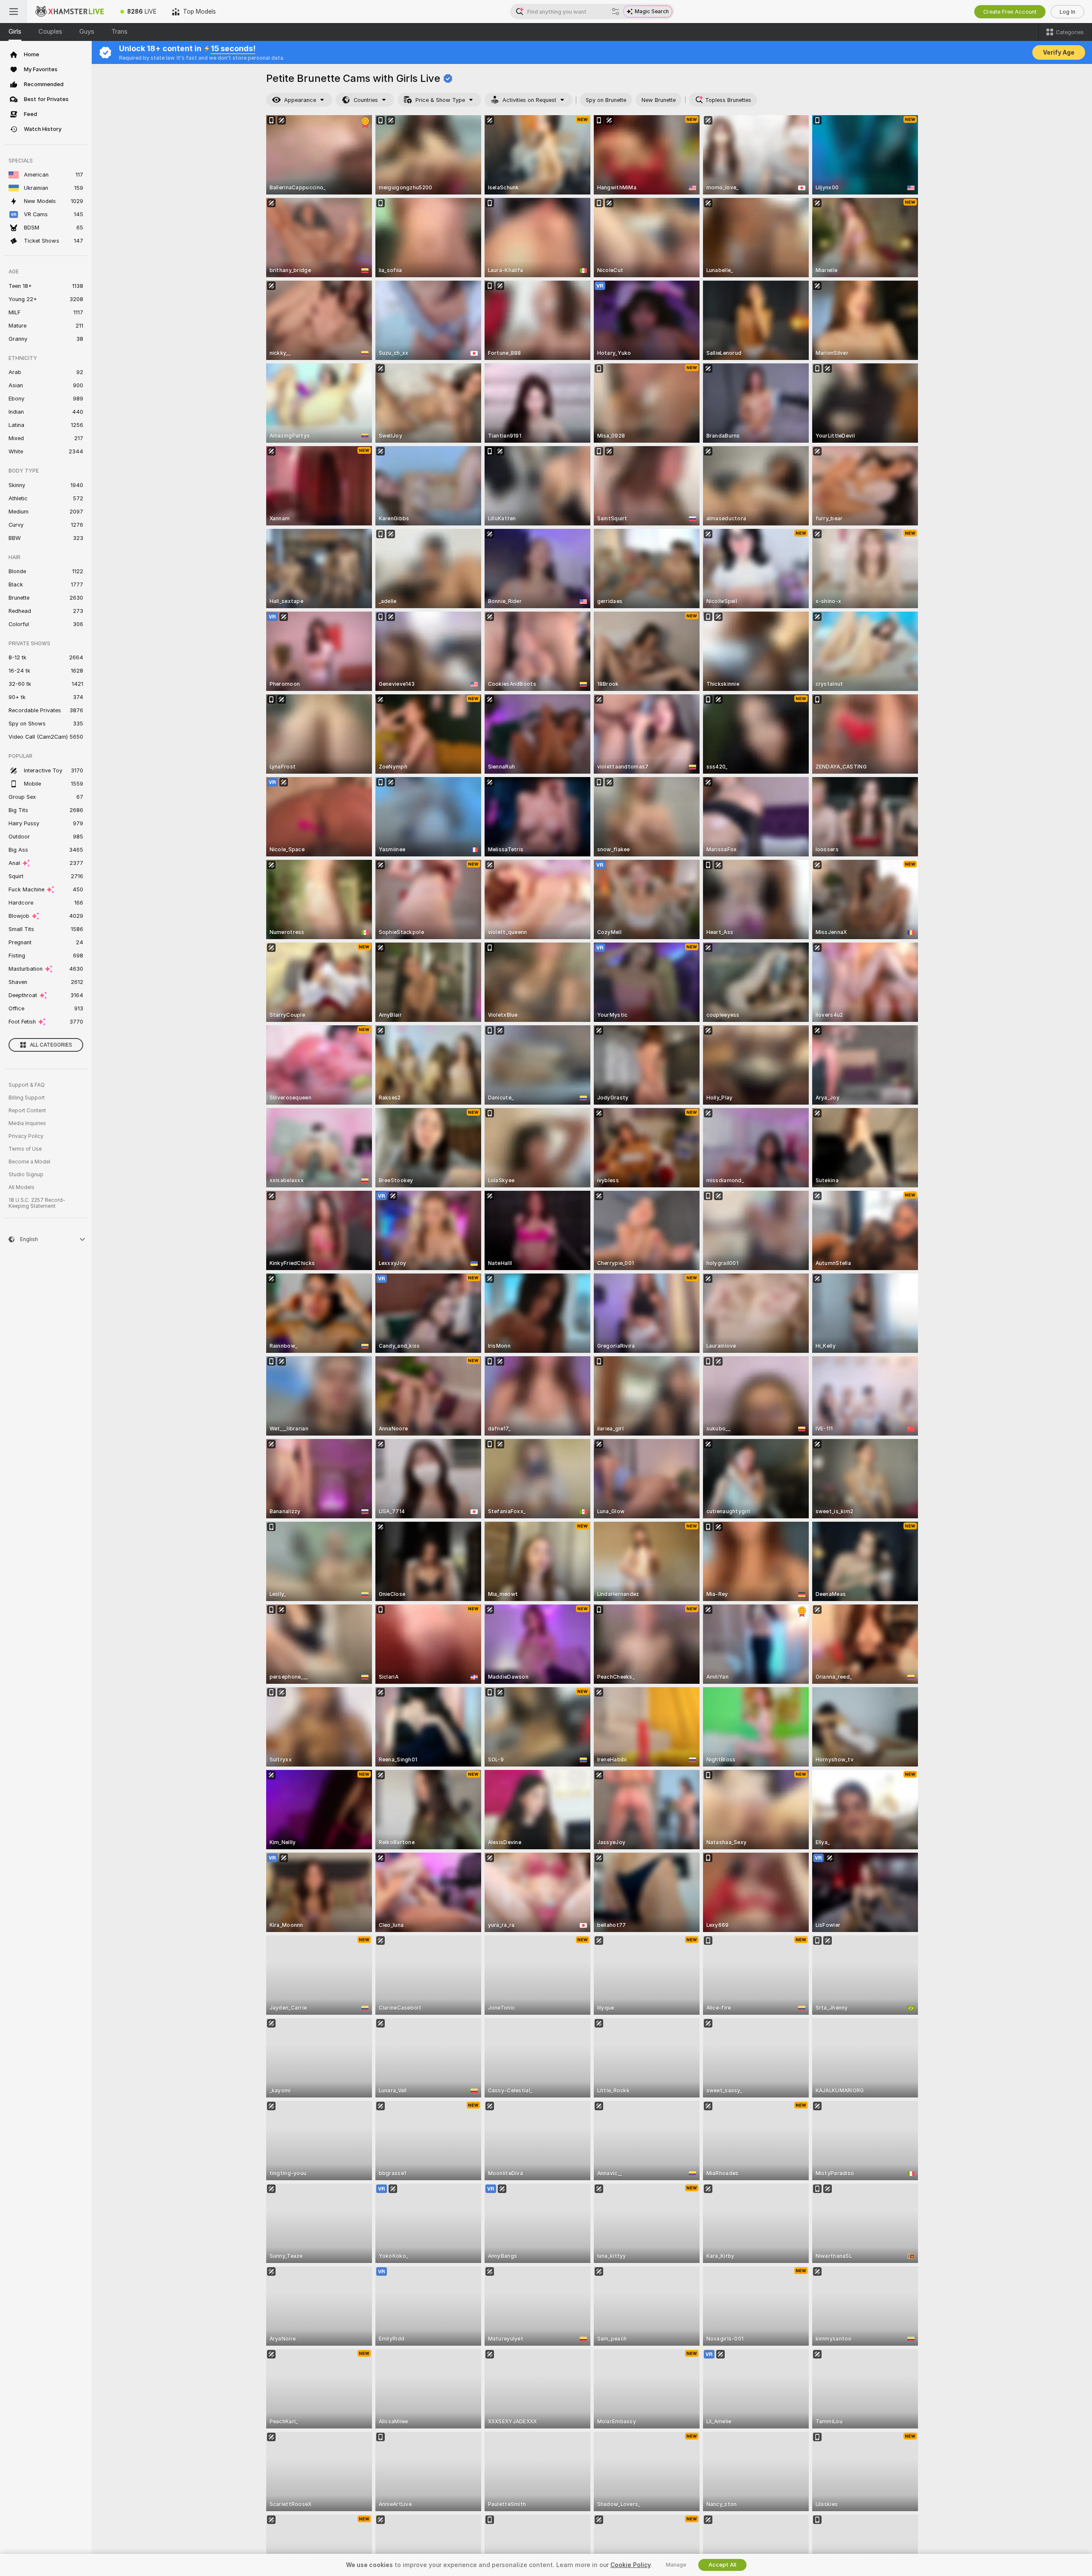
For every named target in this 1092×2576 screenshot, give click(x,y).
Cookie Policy (630, 2565)
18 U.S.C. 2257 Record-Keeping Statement (37, 1203)
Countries (366, 100)
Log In (1067, 12)
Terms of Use (25, 1149)
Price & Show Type (440, 100)
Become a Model (29, 1162)
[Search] (616, 12)
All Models (22, 1187)
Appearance (300, 100)
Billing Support (27, 1098)
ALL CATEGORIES (51, 1045)
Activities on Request (529, 100)
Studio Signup (26, 1175)
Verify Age (1059, 52)
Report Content (27, 1111)
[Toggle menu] (14, 12)
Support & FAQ (27, 1085)
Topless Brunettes (728, 100)
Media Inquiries (27, 1123)
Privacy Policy (26, 1136)
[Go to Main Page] (70, 12)
